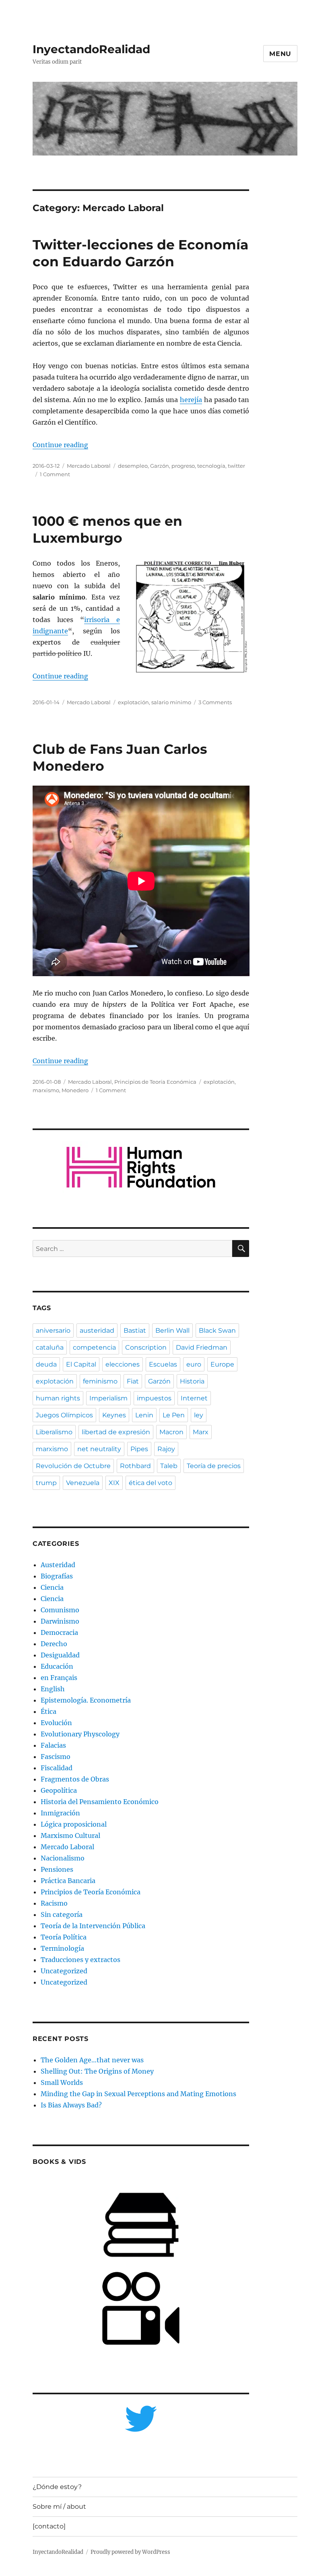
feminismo (100, 1381)
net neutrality (99, 1449)
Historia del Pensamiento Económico (100, 1802)
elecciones (123, 1364)
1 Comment (55, 474)
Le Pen (174, 1415)
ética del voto (151, 1483)
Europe (222, 1364)
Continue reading (60, 445)
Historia (192, 1381)
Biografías (57, 1576)
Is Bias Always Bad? (71, 2105)
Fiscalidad (57, 1768)
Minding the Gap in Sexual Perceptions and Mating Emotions (138, 2094)
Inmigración (60, 1813)
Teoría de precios (214, 1466)
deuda (46, 1364)
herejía (191, 400)
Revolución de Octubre (73, 1466)
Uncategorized (64, 1971)
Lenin (144, 1415)
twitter (236, 466)
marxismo (46, 1090)
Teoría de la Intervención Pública (93, 1926)
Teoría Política (64, 1937)
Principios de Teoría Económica (155, 1082)
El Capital (81, 1364)
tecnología (211, 466)
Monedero (75, 1090)
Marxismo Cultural (70, 1836)
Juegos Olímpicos (64, 1415)
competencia (94, 1347)
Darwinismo (60, 1621)
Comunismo (60, 1610)
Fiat (133, 1381)
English (53, 1689)
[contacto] (49, 2526)
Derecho (54, 1644)
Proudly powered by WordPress (130, 2552)
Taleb (169, 1466)
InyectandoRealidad (91, 49)
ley (199, 1415)
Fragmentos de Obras (75, 1779)
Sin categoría (62, 1914)
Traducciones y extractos (80, 1960)
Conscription (146, 1347)
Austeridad (58, 1565)
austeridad (97, 1331)
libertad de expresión (116, 1432)
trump (46, 1483)
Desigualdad (60, 1655)
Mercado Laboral (89, 466)
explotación (133, 702)
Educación (57, 1666)
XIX (114, 1483)
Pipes (139, 1449)
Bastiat (135, 1331)
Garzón (160, 466)
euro (194, 1364)
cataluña (50, 1347)
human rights (58, 1398)
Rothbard (135, 1466)
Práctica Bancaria (68, 1881)
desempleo (133, 466)
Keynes (114, 1415)
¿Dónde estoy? (57, 2487)
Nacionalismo (63, 1858)
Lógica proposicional (74, 1824)
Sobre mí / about (59, 2507)
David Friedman (202, 1347)
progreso (183, 466)
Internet (194, 1398)
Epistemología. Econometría (86, 1700)
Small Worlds (62, 2082)
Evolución (56, 1723)
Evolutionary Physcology (80, 1734)
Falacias (53, 1745)
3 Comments (215, 702)
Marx (201, 1432)
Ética (48, 1711)
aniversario (53, 1331)
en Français (59, 1678)
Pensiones (57, 1869)
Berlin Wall (172, 1331)
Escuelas (163, 1364)
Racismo (54, 1903)
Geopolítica (59, 1790)
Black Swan (217, 1331)
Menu (280, 54)
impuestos (154, 1398)
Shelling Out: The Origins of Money (97, 2071)
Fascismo (56, 1757)
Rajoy (166, 1449)
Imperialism (108, 1398)
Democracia (59, 1632)
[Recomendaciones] (141, 1167)
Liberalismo (54, 1432)
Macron (171, 1432)
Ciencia (52, 1587)
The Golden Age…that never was (92, 2060)
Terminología (62, 1948)
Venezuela (83, 1483)
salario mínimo (171, 702)
